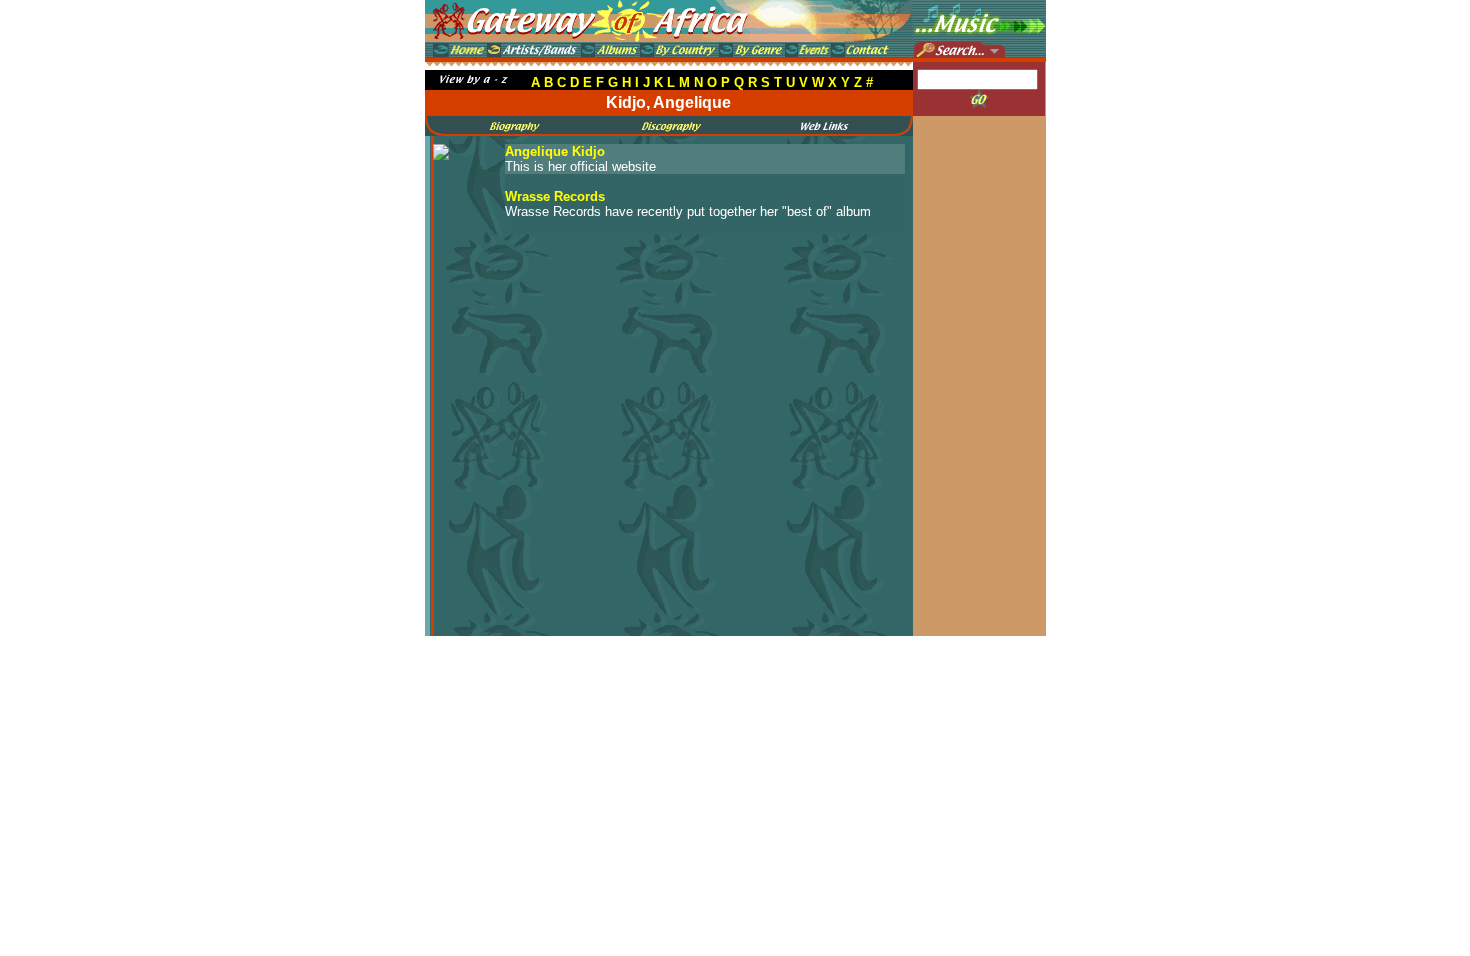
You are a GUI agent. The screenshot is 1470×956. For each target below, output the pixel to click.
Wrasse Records (555, 196)
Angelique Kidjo (555, 151)
